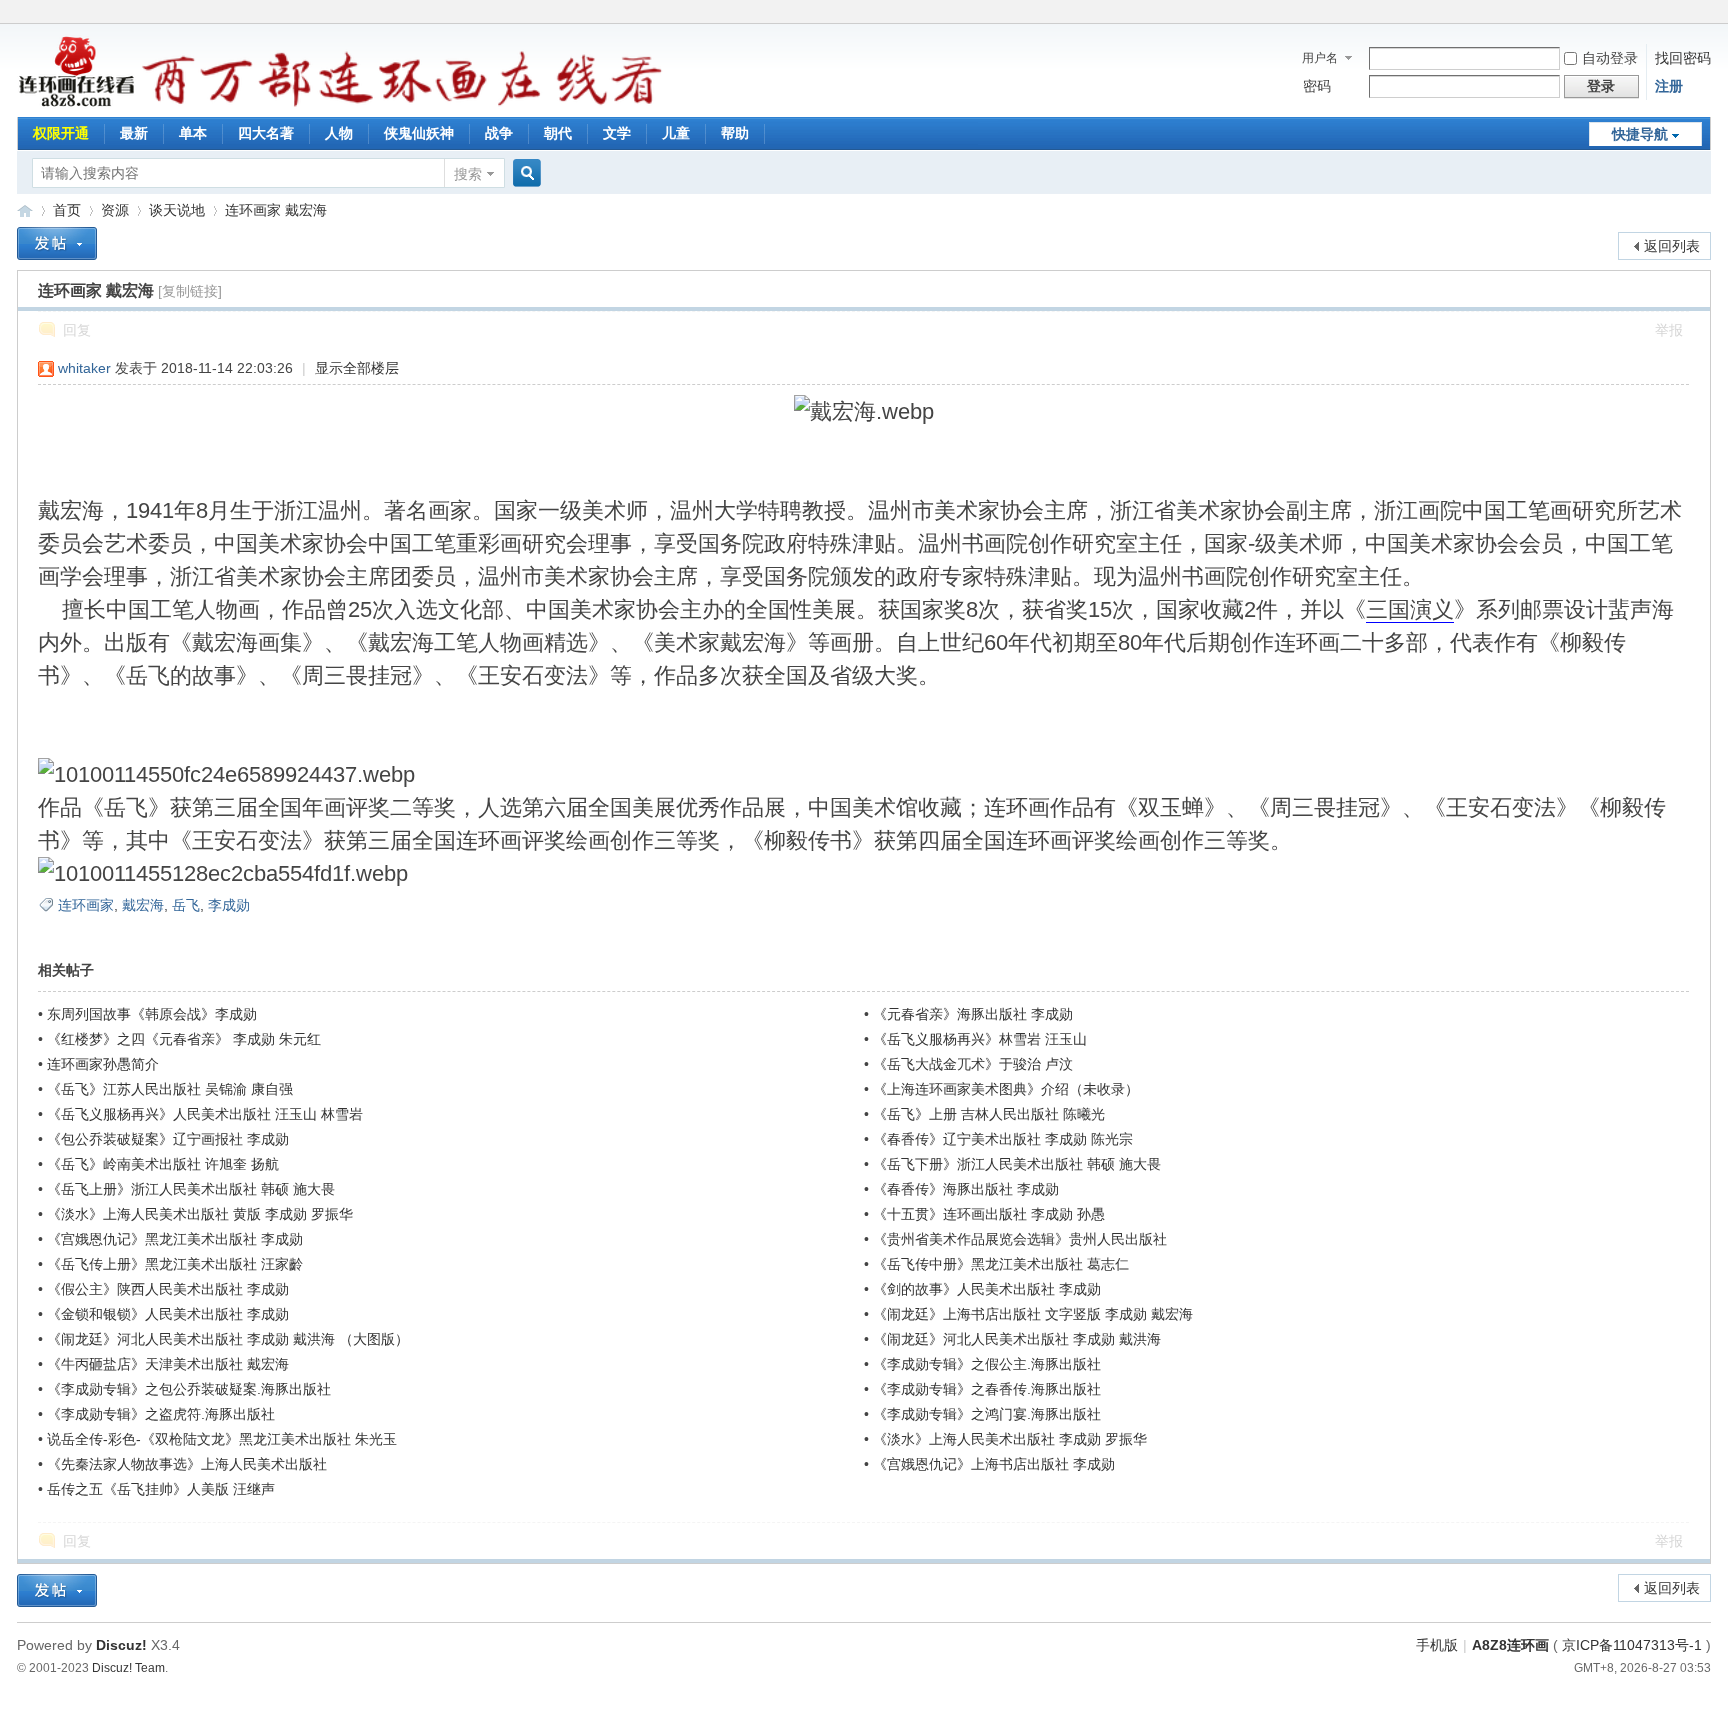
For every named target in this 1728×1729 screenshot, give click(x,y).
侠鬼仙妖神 (419, 133)
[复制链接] (190, 291)
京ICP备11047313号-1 (1632, 1645)
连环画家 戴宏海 (276, 210)
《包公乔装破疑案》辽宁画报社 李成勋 (168, 1139)
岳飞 (186, 905)
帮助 (735, 133)
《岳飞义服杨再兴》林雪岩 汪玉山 (980, 1039)
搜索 (468, 174)
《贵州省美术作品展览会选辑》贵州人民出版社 (1020, 1239)
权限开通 (61, 133)
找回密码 (1683, 58)
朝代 (558, 133)
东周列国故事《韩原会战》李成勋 (152, 1014)
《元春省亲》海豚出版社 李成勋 (973, 1014)
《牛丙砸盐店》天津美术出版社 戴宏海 (168, 1364)
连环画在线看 (25, 210)
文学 (617, 133)
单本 (193, 133)
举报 (1669, 330)
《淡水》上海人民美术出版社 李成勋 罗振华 (1010, 1439)
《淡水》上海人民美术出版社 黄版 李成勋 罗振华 (200, 1214)
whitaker (84, 368)
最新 (134, 133)
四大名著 (266, 133)
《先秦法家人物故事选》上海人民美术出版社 (187, 1464)
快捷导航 (1640, 134)
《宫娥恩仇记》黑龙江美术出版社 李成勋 (175, 1239)
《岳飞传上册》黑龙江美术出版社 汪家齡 (175, 1264)
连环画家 (86, 905)
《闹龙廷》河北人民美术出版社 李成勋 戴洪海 (1017, 1339)
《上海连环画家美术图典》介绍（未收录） (1006, 1089)
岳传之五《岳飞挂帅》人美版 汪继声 (161, 1489)
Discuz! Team (128, 1667)
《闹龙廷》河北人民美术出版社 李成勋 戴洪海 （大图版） (228, 1339)
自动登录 (1610, 58)
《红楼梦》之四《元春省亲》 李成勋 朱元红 (184, 1039)
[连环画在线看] (77, 104)
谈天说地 (177, 210)
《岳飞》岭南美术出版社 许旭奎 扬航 (163, 1164)
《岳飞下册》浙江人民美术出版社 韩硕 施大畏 (1017, 1164)
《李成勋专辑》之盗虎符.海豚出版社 (161, 1414)
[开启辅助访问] (1706, 14)
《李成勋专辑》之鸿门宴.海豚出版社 (987, 1414)
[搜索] (524, 173)
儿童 (676, 133)
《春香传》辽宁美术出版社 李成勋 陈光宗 (1003, 1139)
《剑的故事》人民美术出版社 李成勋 (987, 1289)
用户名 (1320, 58)
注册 (1669, 86)
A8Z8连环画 (1510, 1645)
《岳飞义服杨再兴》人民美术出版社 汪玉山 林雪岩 (205, 1114)
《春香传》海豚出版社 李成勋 (966, 1189)
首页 (67, 210)
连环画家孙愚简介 (103, 1064)
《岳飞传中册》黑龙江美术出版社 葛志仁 (1001, 1264)
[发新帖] (57, 243)
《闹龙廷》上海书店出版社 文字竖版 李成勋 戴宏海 (1033, 1314)
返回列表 (1672, 246)
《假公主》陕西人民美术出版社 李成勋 (168, 1289)
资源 (115, 210)
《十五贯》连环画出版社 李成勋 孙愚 (989, 1214)
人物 (339, 133)
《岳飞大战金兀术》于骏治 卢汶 (973, 1064)
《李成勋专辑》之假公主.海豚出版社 (987, 1364)
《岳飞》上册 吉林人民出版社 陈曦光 (989, 1114)
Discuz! (121, 1645)
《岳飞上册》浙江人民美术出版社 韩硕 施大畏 (191, 1189)
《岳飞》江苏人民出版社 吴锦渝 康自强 (170, 1089)
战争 (499, 133)
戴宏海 (143, 905)
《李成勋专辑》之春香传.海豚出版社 (987, 1389)
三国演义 (1410, 609)
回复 (77, 330)
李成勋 (229, 905)
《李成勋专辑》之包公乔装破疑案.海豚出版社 (189, 1389)
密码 (1317, 86)
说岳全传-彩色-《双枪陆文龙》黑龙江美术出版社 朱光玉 (222, 1439)
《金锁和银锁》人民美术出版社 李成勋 (168, 1314)
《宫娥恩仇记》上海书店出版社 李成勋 (994, 1464)
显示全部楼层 (357, 368)
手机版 (1437, 1645)
